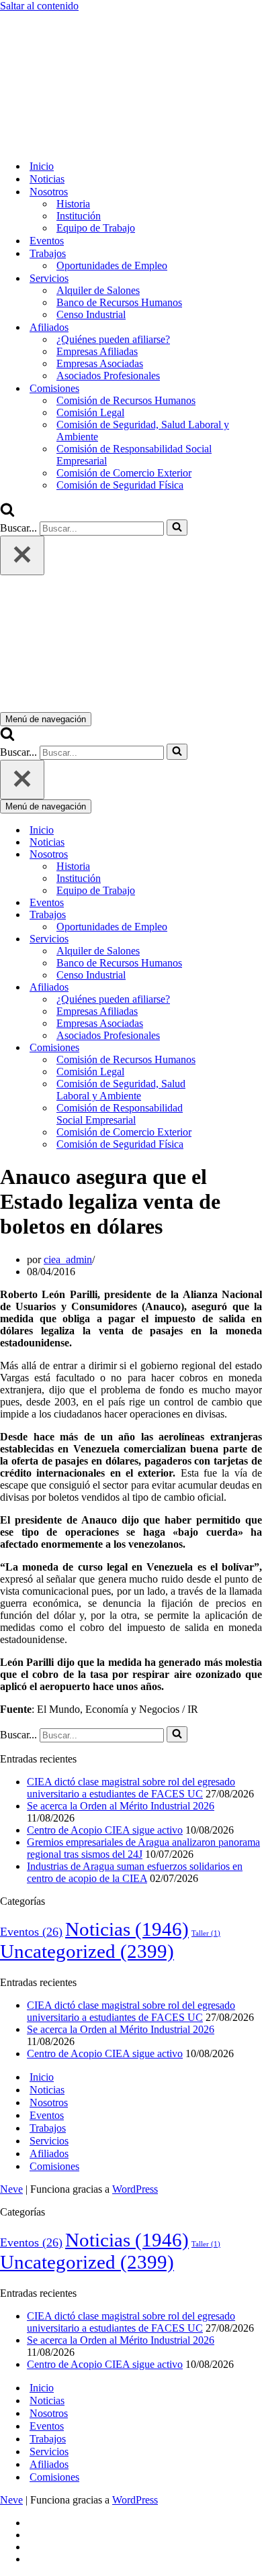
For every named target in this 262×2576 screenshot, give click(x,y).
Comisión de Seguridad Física (120, 485)
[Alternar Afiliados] (235, 988)
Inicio (42, 166)
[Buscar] (7, 513)
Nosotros (49, 2102)
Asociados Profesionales (108, 376)
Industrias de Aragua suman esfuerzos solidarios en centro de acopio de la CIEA (135, 1872)
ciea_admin (68, 1259)
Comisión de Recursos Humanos (126, 400)
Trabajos (48, 2128)
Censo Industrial (91, 314)
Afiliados (49, 2153)
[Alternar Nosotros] (235, 855)
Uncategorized (87, 1951)
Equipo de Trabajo (96, 228)
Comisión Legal (90, 412)
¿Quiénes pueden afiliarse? (113, 339)
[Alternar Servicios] (235, 939)
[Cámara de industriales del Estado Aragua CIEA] (67, 143)
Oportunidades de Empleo (112, 265)
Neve (11, 2189)
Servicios (49, 2141)
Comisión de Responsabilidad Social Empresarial (134, 455)
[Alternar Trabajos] (235, 915)
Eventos (47, 241)
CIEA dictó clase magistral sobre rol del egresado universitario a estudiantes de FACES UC (131, 1788)
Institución (79, 216)
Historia (73, 204)
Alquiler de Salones (98, 290)
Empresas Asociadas (100, 363)
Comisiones (54, 2166)
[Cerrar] (22, 555)
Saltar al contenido (39, 6)
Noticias (47, 179)
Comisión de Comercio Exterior (124, 473)
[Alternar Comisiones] (235, 1048)
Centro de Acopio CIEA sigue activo (105, 1830)
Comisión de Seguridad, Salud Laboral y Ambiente (143, 431)
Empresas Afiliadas (97, 351)
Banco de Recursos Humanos (119, 302)
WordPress (135, 2189)
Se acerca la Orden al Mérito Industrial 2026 (121, 1806)
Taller (206, 1933)
